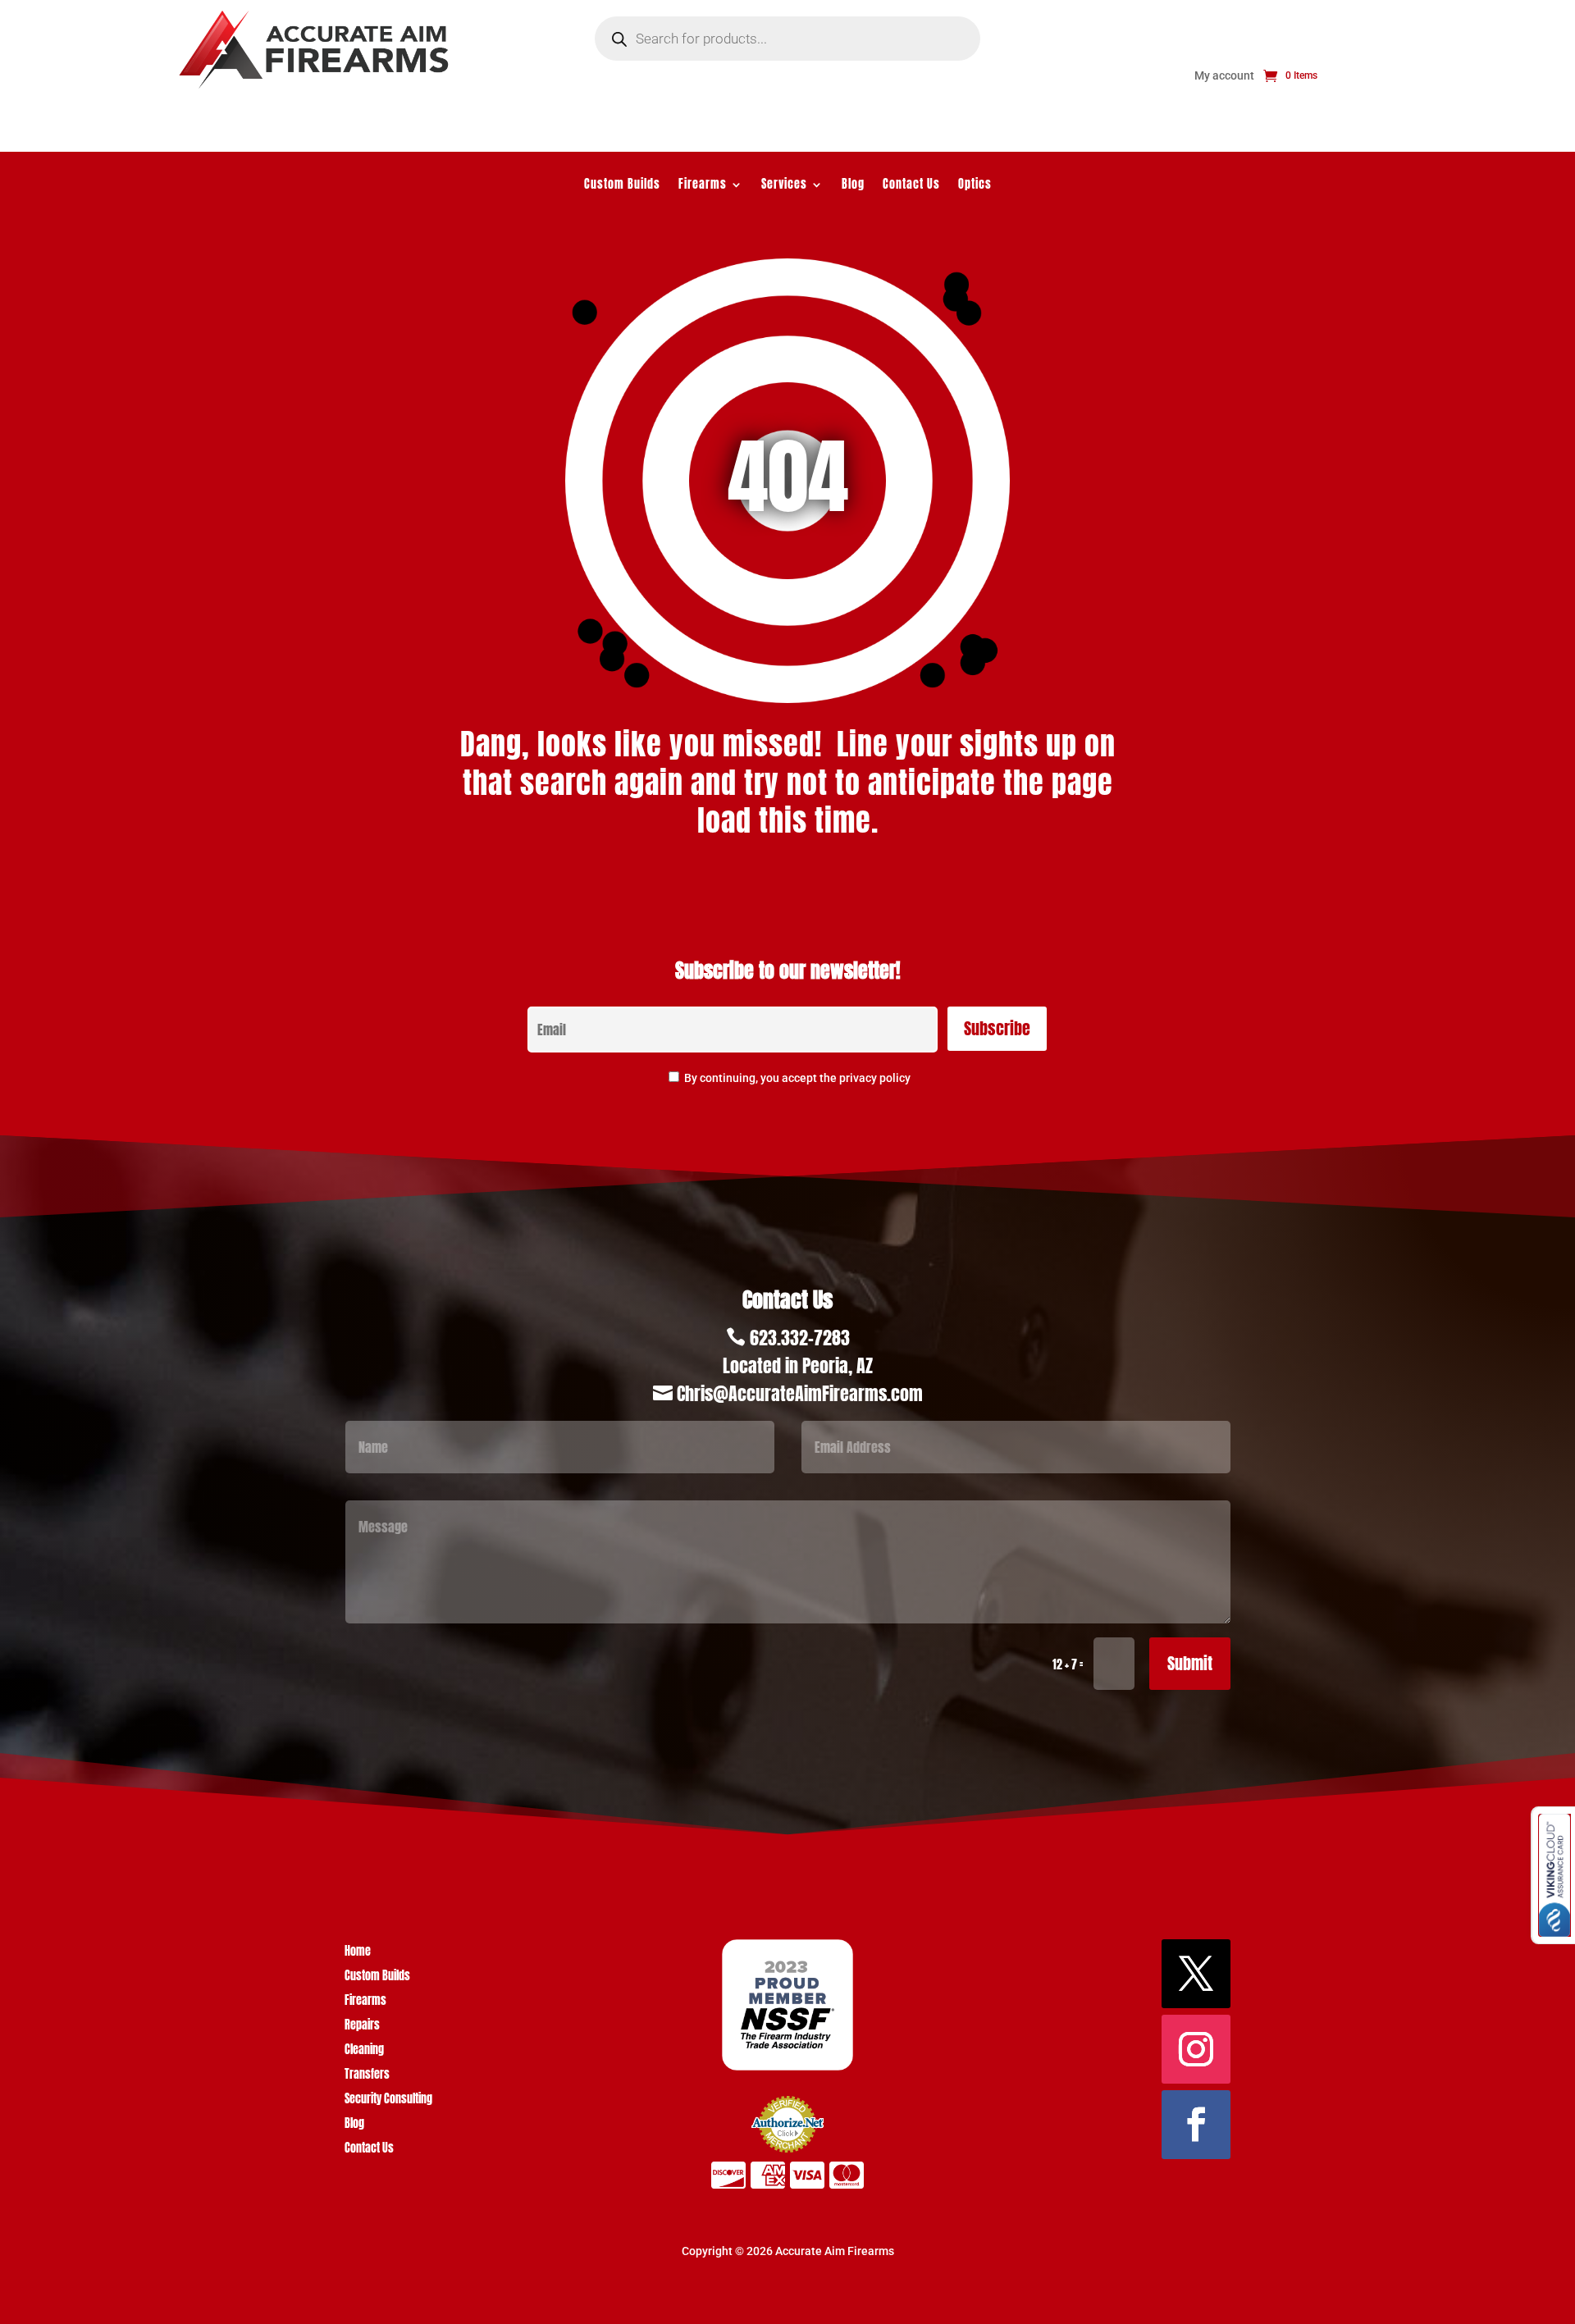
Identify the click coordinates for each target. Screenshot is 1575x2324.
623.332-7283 (800, 1338)
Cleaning (364, 2051)
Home (358, 1953)
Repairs (362, 2027)
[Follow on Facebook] (1196, 2125)
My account (1224, 76)
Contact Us (911, 186)
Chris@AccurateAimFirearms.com (800, 1393)
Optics (975, 186)
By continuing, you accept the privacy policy (797, 1078)
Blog (853, 186)
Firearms (703, 186)
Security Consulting (388, 2100)
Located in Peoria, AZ (798, 1365)
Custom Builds (622, 186)
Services (784, 186)
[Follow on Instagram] (1196, 2049)
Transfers (367, 2076)
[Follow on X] (1196, 1974)
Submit (1190, 1663)
